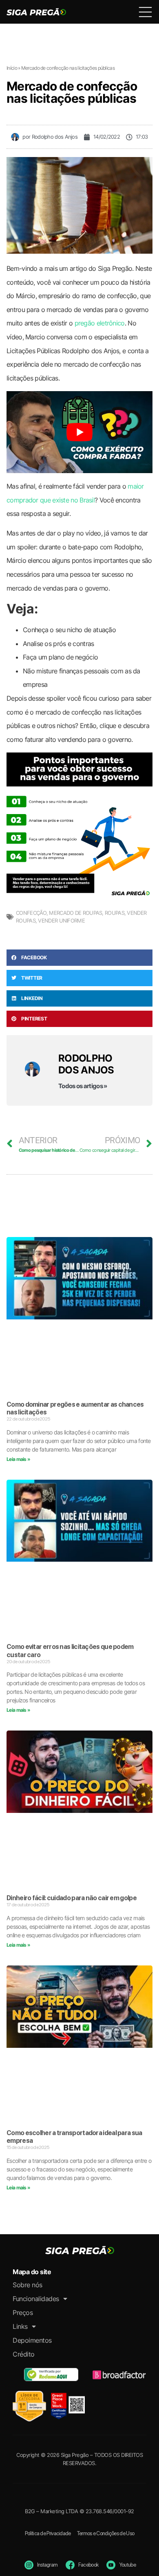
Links (20, 2326)
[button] (79, 958)
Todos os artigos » (83, 1086)
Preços (23, 2313)
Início (12, 68)
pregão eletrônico (100, 323)
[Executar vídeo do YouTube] (79, 432)
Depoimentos (32, 2340)
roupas (115, 913)
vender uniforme (61, 921)
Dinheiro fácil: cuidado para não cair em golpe (72, 1898)
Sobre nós (28, 2285)
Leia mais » (18, 1459)
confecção (31, 913)
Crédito (24, 2354)
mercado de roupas (75, 913)
